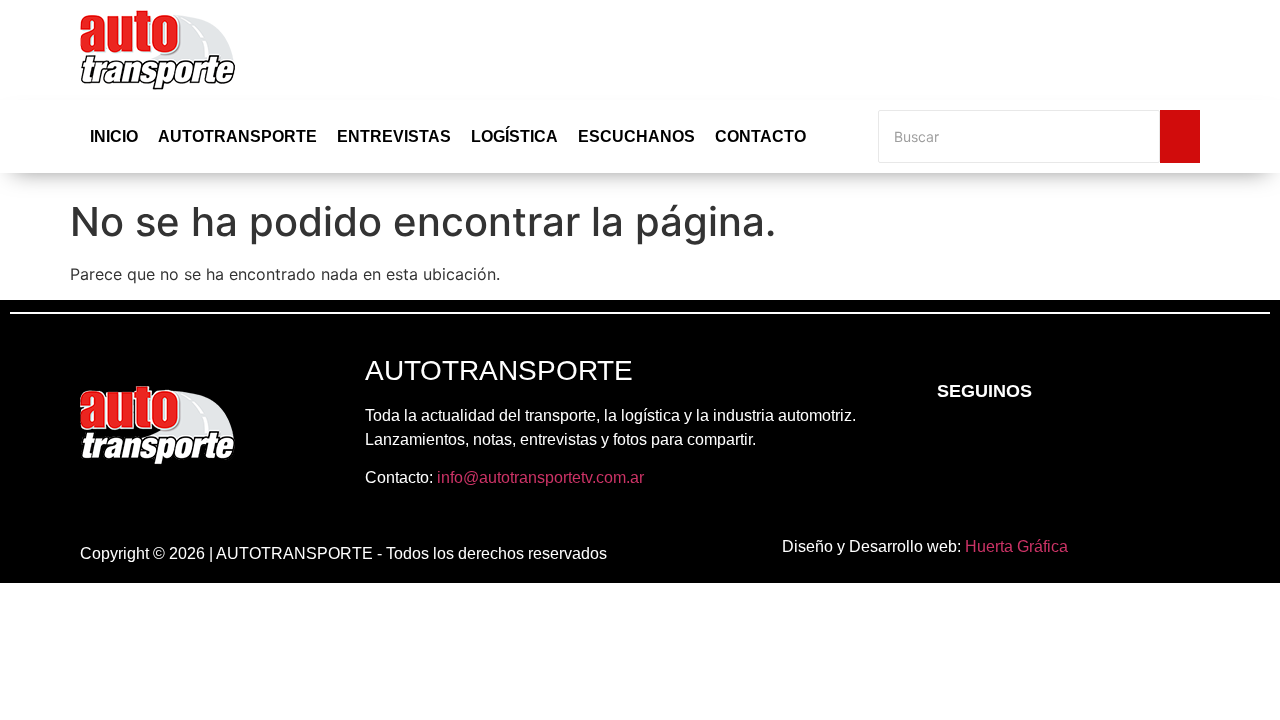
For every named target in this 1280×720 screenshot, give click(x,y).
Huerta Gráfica (1016, 546)
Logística (514, 136)
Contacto (760, 136)
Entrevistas (394, 136)
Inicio (114, 136)
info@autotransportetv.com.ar (540, 477)
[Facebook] (950, 445)
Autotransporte (237, 136)
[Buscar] (1180, 136)
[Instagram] (1005, 445)
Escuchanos (636, 136)
